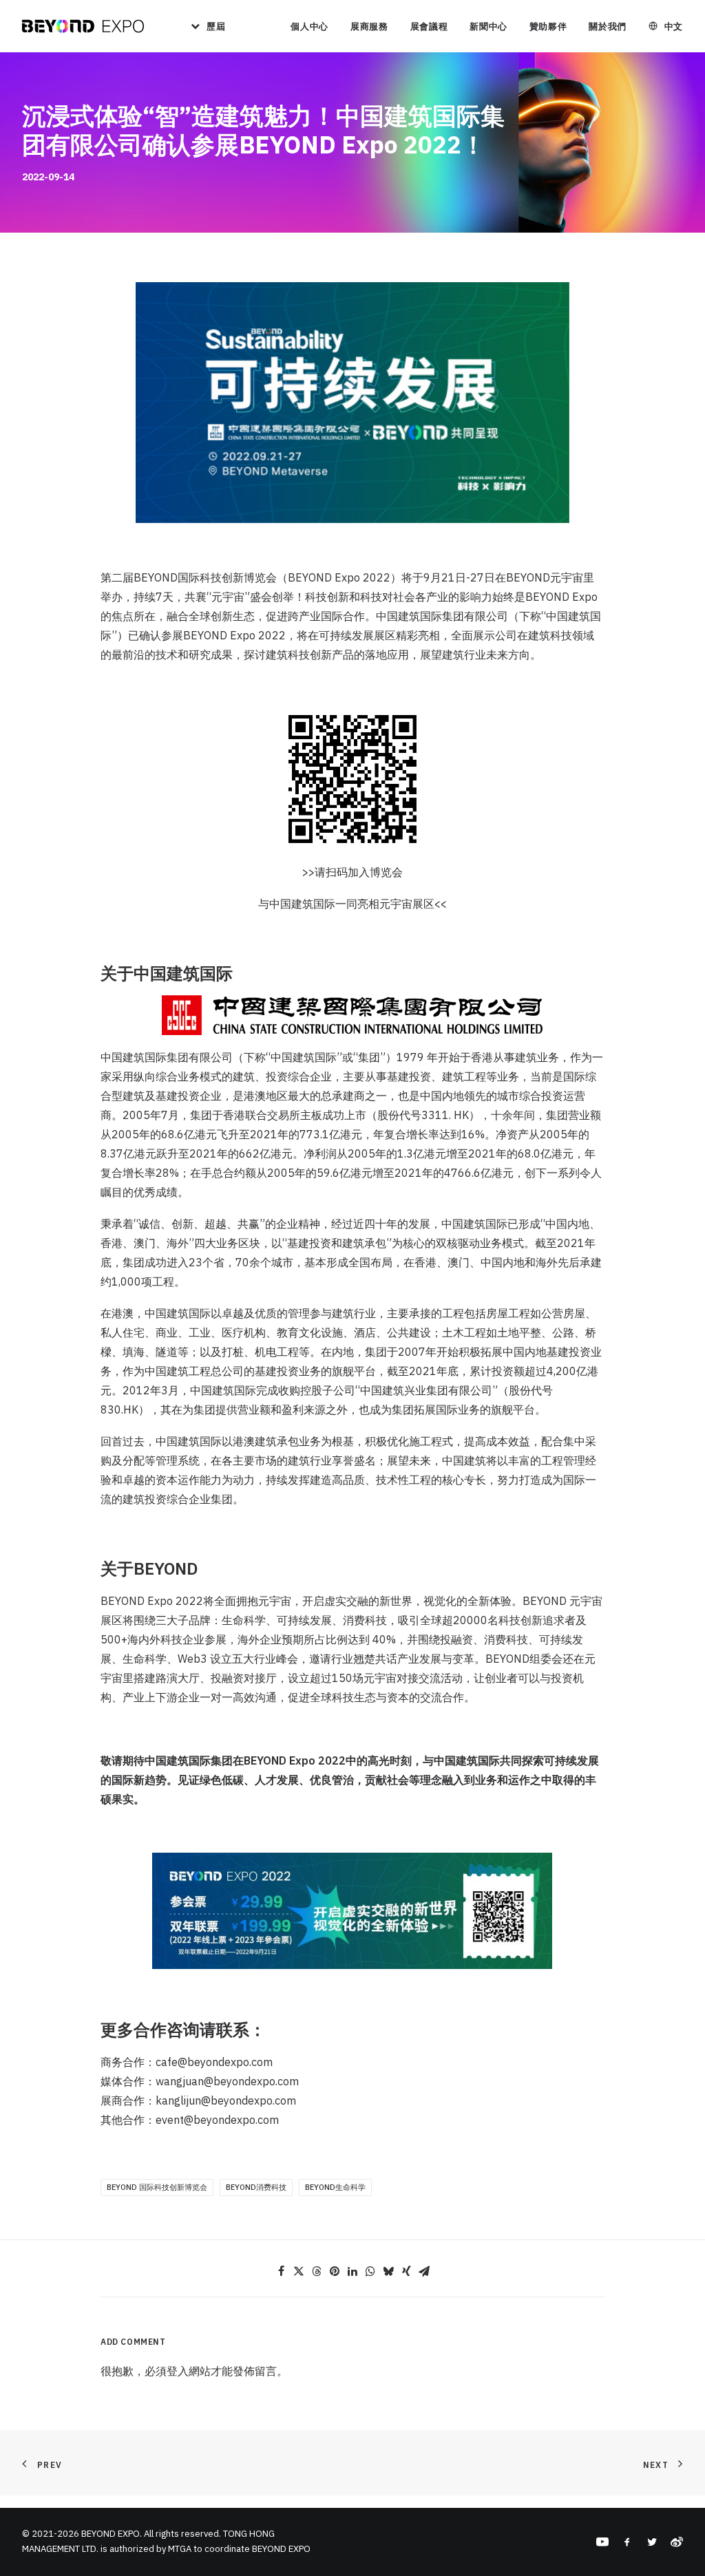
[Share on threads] (317, 2271)
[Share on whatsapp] (370, 2271)
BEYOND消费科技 (256, 2187)
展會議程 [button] (429, 26)
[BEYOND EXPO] (83, 26)
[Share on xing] (406, 2271)
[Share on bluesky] (388, 2271)
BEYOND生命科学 (335, 2187)
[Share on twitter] (299, 2271)
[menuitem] (203, 26)
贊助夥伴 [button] (548, 26)
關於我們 (608, 26)
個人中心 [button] (309, 26)
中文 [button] (674, 26)
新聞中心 (488, 26)
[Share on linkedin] (352, 2271)
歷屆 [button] (216, 26)
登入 (178, 2371)
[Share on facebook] (281, 2271)
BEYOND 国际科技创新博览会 (157, 2187)
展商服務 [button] (369, 26)
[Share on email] (424, 2271)
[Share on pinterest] (335, 2271)
